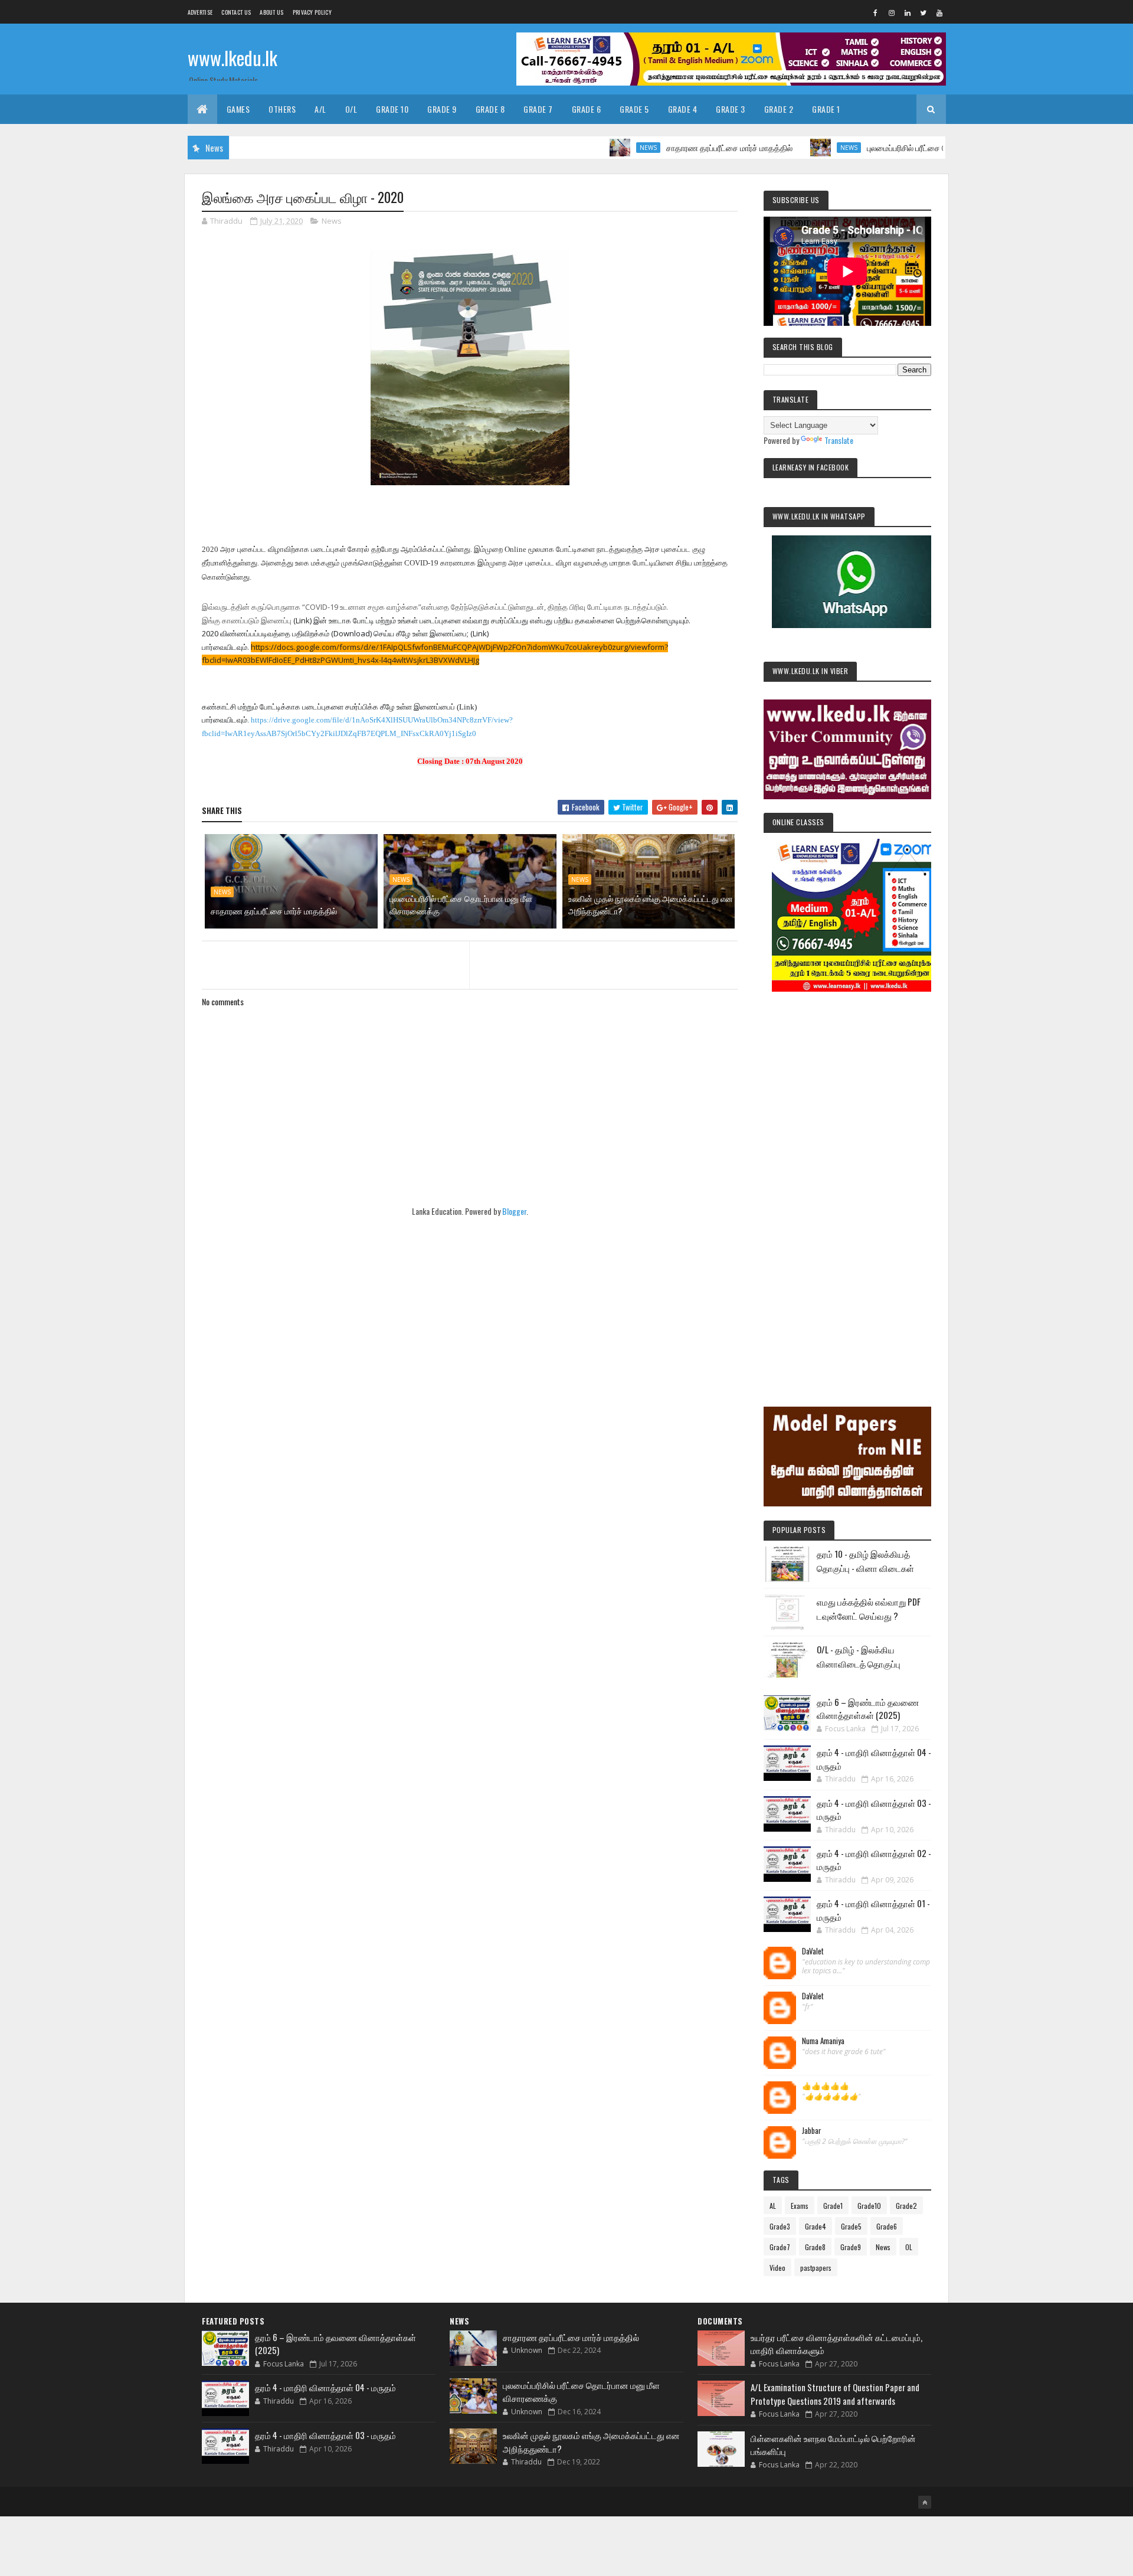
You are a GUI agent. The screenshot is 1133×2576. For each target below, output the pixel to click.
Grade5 (851, 2226)
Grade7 (780, 2247)
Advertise (200, 12)
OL (909, 2247)
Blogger (514, 1211)
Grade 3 (731, 109)
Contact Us (236, 12)
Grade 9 (442, 109)
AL (773, 2206)
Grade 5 (634, 109)
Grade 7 (538, 109)
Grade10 (869, 2206)
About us (271, 12)
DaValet (813, 1951)
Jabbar (812, 2131)
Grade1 (833, 2206)
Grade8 (815, 2247)
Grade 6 (587, 109)
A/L (320, 109)
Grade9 (851, 2247)
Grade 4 (683, 109)
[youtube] (939, 12)
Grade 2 (779, 109)
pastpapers (816, 2268)
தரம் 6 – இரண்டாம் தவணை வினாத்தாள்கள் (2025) (868, 1709)
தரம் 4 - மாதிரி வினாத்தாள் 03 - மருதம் (325, 2435)
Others (282, 109)
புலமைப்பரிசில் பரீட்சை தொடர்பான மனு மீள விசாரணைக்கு (900, 147)
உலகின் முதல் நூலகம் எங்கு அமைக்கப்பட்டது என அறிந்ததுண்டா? (651, 904)
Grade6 (887, 2226)
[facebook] (876, 12)
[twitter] (924, 12)
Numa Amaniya (823, 2041)
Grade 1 (826, 109)
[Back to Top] (925, 2502)
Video (777, 2268)
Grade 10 (392, 109)
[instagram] (892, 12)
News (584, 148)
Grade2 (906, 2206)
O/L (351, 109)
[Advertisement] (847, 1183)
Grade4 (816, 2226)
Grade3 (780, 2226)
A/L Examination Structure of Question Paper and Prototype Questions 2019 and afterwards (835, 2394)
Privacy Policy (312, 12)
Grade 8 (490, 109)
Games (238, 109)
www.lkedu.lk (233, 58)
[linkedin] (908, 12)
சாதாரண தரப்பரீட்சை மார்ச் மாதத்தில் (666, 147)
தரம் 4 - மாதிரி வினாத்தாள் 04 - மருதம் (325, 2387)
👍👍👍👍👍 (826, 2086)
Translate (839, 440)
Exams (800, 2206)
